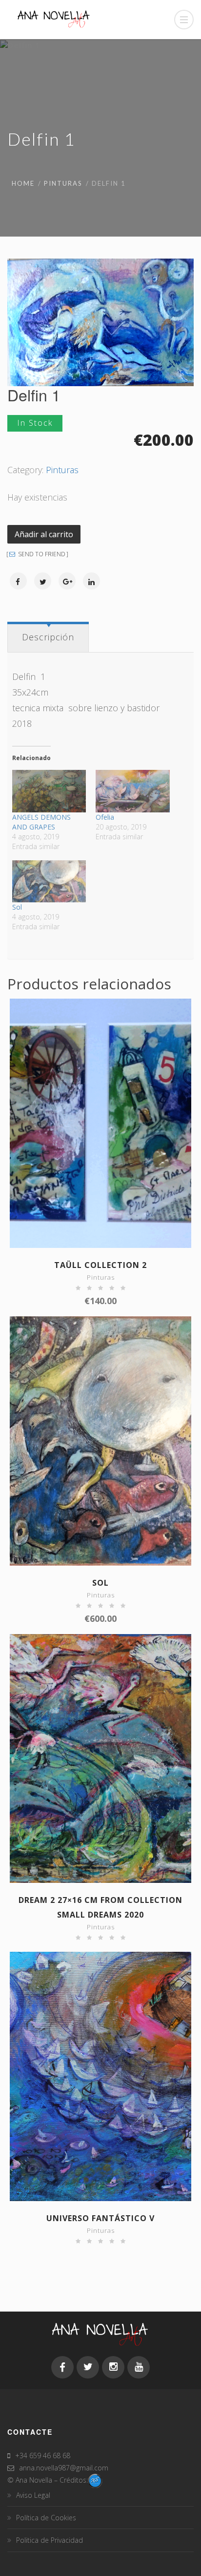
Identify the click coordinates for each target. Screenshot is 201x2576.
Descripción (48, 637)
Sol (17, 907)
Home (23, 183)
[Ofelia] (132, 791)
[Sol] (49, 882)
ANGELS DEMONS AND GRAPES (41, 822)
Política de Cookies (46, 2518)
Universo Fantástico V (100, 2218)
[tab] (48, 637)
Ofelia (105, 817)
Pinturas (63, 183)
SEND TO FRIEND (41, 554)
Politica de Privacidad (50, 2540)
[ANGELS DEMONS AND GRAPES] (49, 791)
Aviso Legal (33, 2495)
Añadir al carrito (44, 534)
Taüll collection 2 (100, 1265)
